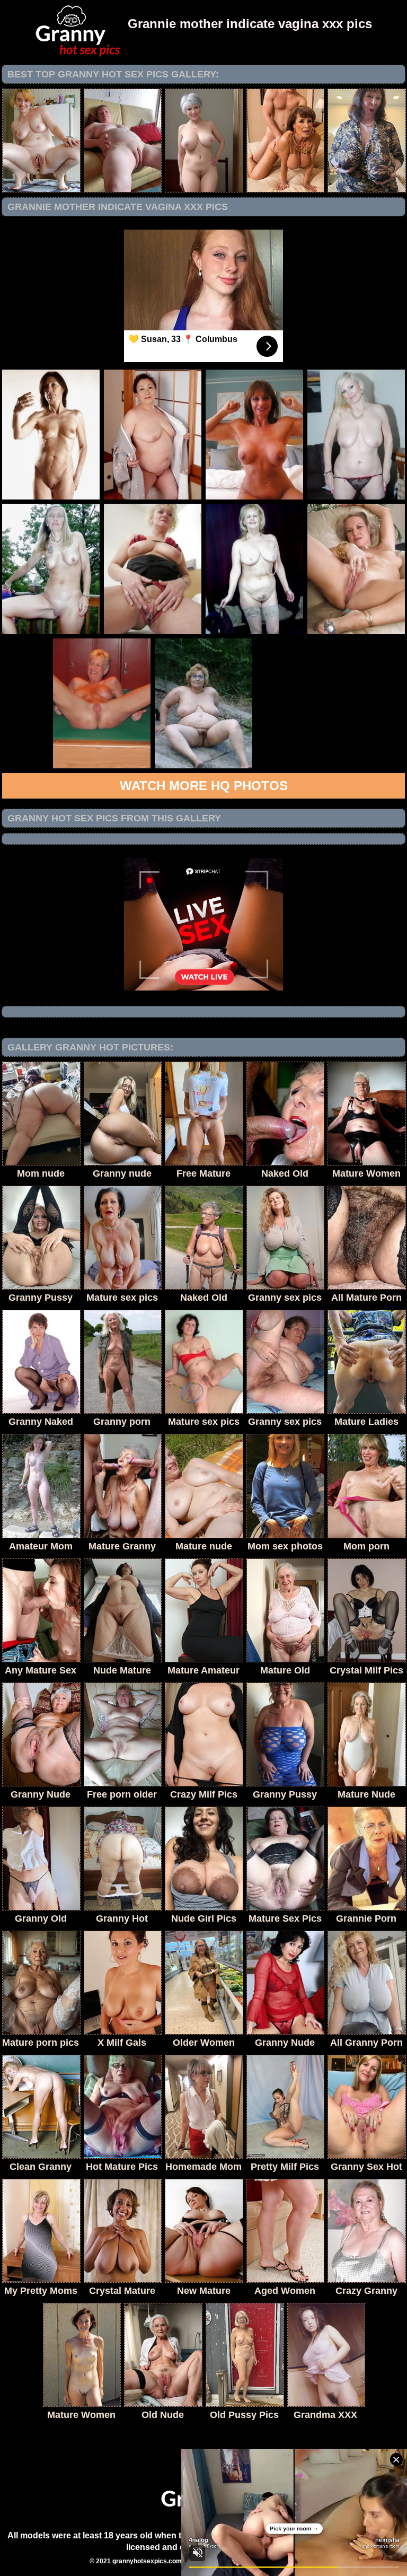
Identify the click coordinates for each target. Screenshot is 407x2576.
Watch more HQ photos (204, 786)
